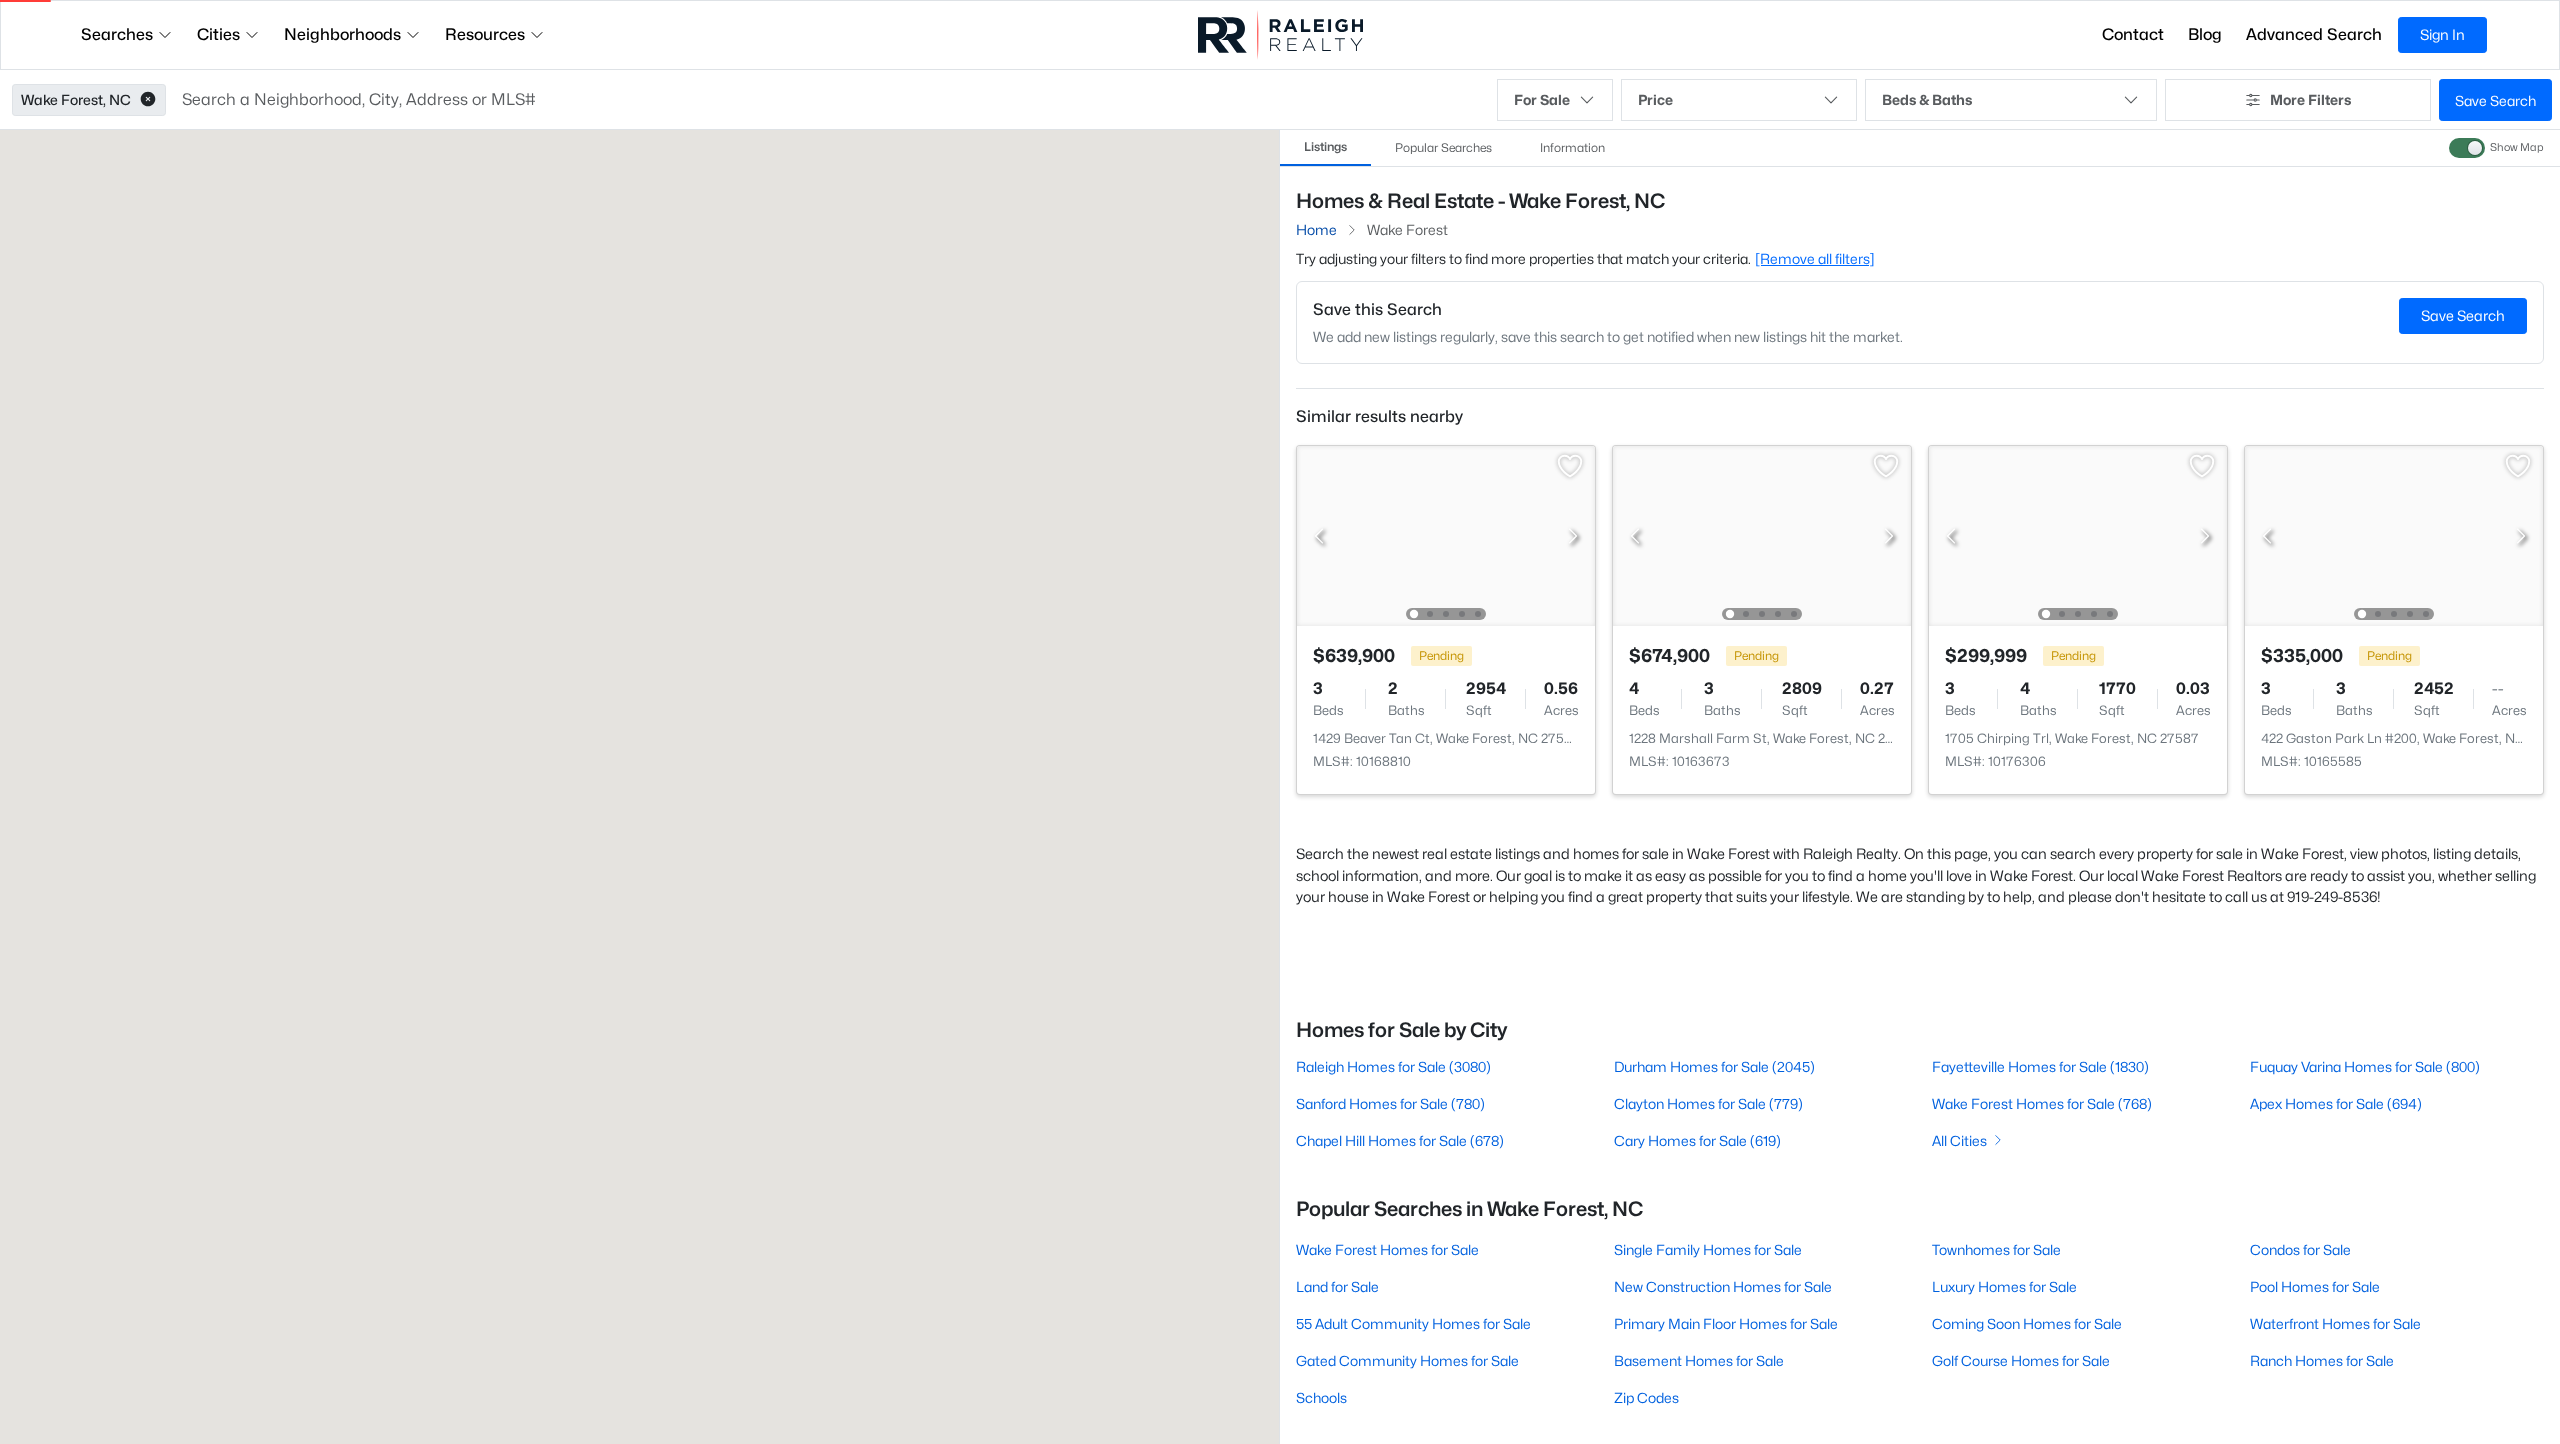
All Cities (1959, 1140)
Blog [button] (2205, 34)
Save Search (2495, 100)
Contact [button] (2133, 34)
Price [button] (1655, 99)
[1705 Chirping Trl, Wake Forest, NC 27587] (2078, 534)
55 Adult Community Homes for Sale (1413, 1323)
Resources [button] (485, 34)
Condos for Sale (2300, 1249)
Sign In (2442, 34)
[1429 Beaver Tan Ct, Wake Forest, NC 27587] (1446, 534)
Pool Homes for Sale (2315, 1286)
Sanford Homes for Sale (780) (1390, 1103)
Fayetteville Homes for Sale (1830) (2040, 1066)
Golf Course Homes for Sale (2021, 1360)
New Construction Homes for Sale (1723, 1286)
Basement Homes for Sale (1699, 1360)
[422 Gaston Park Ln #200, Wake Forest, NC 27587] (2394, 534)
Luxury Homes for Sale (2004, 1286)
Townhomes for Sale (1996, 1249)
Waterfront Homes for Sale (2335, 1323)
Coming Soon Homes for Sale (2027, 1323)
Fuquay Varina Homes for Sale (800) (2365, 1066)
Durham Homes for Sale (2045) (1714, 1066)
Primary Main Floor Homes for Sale (1726, 1323)
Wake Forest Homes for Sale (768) (2042, 1103)
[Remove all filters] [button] (1815, 258)
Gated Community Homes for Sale (1407, 1360)
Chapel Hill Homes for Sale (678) (1400, 1140)
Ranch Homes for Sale (2322, 1360)
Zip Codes (1646, 1397)
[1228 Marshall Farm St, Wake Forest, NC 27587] (1762, 534)
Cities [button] (218, 34)
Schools (1321, 1397)
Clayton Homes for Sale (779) (1708, 1103)
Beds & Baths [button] (1927, 99)
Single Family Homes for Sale (1708, 1249)
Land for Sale (1337, 1286)
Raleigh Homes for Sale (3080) (1393, 1066)
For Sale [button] (1542, 99)
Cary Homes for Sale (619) (1697, 1140)
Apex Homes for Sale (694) (2336, 1103)
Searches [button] (117, 34)
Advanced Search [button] (2314, 34)
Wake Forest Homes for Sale (1387, 1249)
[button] (148, 100)
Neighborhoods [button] (342, 34)
